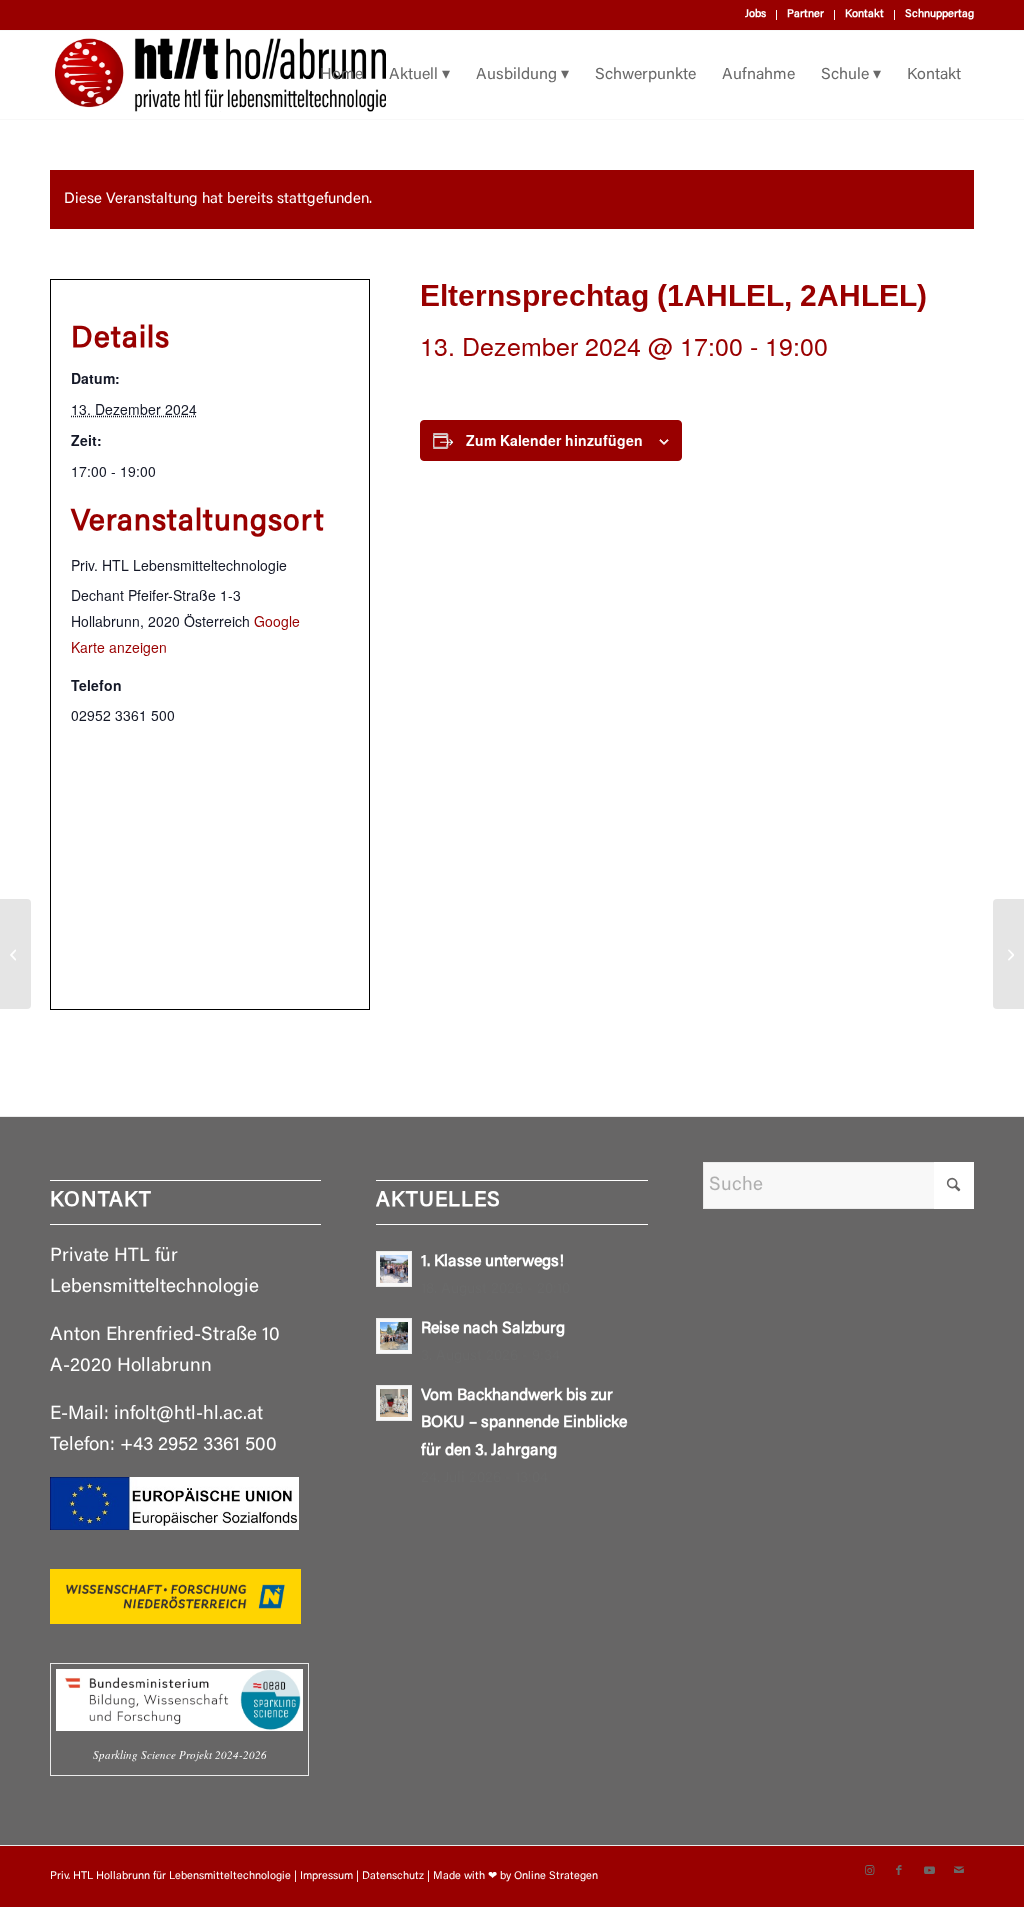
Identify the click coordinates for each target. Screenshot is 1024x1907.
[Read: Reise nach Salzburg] (394, 1336)
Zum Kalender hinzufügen (554, 440)
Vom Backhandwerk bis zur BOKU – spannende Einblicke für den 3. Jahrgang (524, 1423)
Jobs (755, 14)
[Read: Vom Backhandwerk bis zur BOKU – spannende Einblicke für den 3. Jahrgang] (394, 1403)
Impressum (326, 1876)
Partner (805, 14)
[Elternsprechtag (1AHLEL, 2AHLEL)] (15, 954)
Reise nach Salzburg (493, 1329)
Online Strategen (556, 1876)
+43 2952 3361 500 (198, 1445)
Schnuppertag (939, 14)
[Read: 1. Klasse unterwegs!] (394, 1269)
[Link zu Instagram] (869, 1871)
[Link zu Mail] (959, 1871)
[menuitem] (756, 15)
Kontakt (864, 14)
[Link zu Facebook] (899, 1871)
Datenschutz (393, 1876)
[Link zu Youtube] (929, 1871)
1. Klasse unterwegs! (492, 1262)
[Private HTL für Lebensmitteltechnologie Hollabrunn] (220, 75)
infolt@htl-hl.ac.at (188, 1414)
